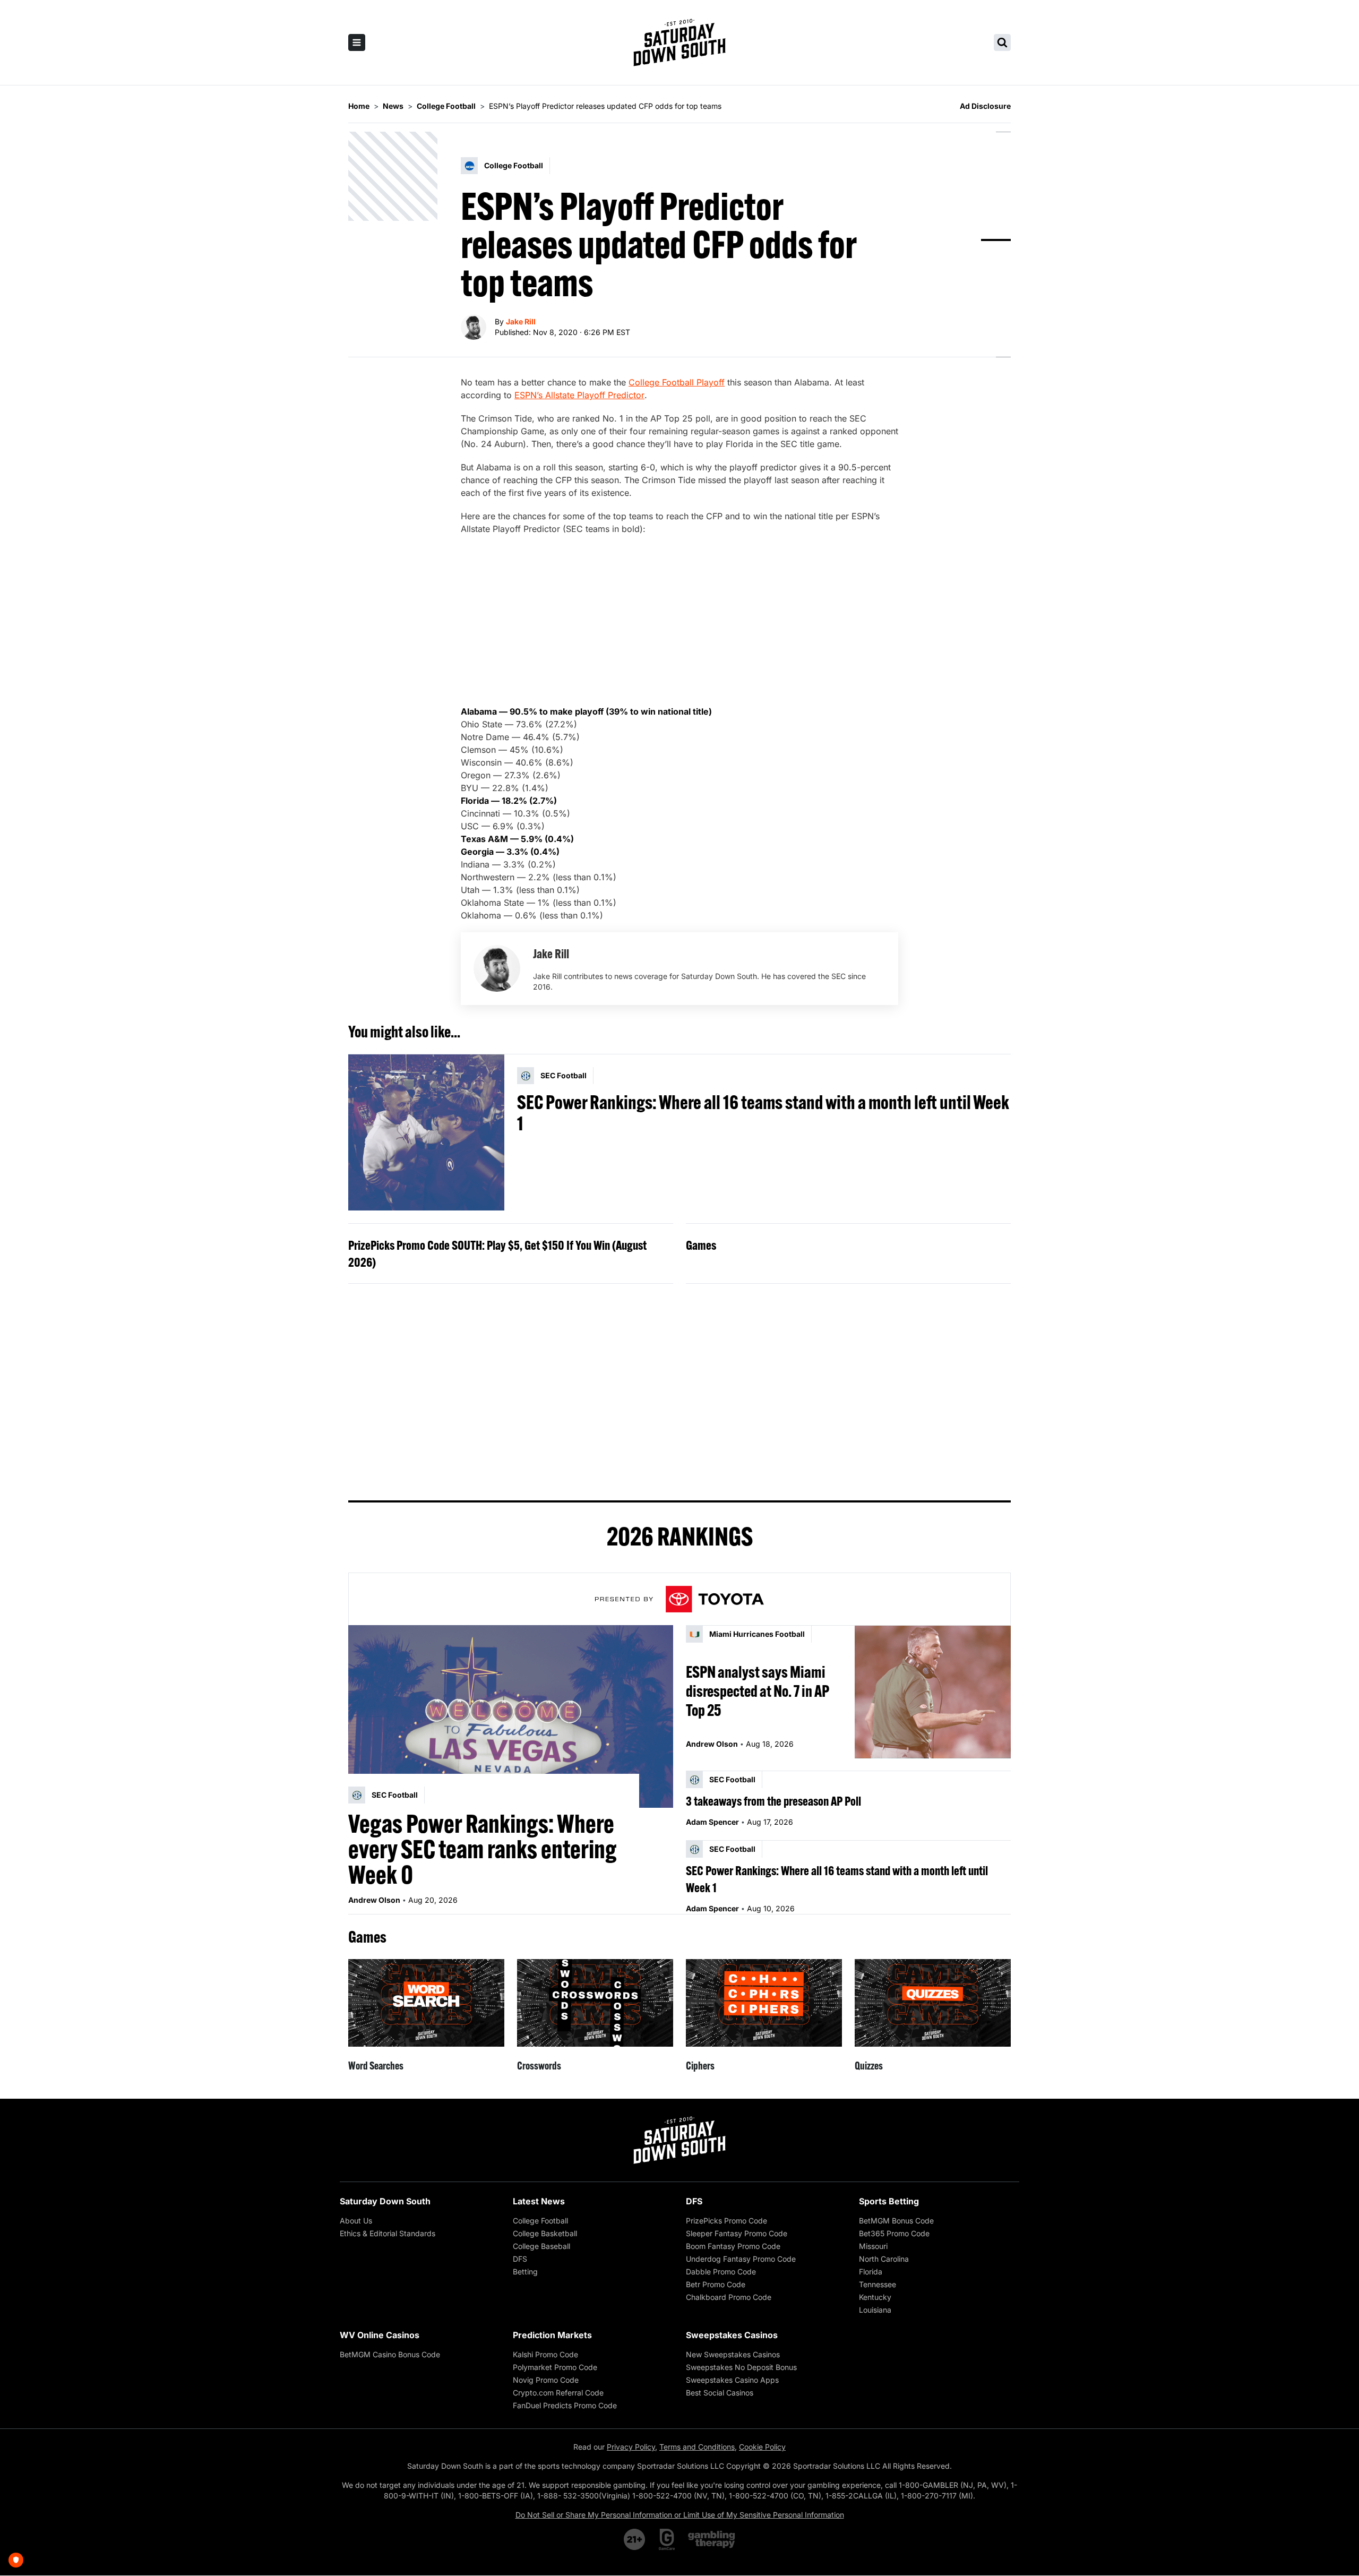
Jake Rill (521, 321)
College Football (540, 2221)
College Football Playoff (677, 382)
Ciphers (700, 2066)
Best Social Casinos (720, 2393)
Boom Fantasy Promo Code (733, 2246)
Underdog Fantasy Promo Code (741, 2259)
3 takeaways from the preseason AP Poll (773, 1801)
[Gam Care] (667, 2539)
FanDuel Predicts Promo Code (565, 2405)
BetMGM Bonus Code (896, 2221)
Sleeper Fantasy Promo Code (737, 2233)
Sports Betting (889, 2201)
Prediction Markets (552, 2335)
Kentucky (875, 2297)
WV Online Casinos (380, 2335)
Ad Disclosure (985, 106)
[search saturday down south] (1002, 42)
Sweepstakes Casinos (732, 2335)
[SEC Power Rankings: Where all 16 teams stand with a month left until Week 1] (426, 1132)
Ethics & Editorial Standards (388, 2233)
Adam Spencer (712, 1822)
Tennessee (878, 2284)
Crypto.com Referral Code (558, 2393)
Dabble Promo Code (721, 2272)
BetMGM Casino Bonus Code (390, 2354)
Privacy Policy (631, 2447)
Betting (525, 2272)
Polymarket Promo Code (555, 2367)
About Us (356, 2221)
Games (701, 1245)
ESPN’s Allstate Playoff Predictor (579, 395)
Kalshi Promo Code (545, 2354)
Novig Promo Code (546, 2380)
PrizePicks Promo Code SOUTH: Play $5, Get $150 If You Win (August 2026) (497, 1253)
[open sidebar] (357, 42)
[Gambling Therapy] (712, 2539)
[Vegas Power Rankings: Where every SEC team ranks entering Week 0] (511, 1716)
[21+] (635, 2539)
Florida (871, 2272)
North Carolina (884, 2259)
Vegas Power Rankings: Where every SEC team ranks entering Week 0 (483, 1849)
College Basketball (545, 2233)
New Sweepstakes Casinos (733, 2354)
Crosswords (539, 2066)
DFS (520, 2259)
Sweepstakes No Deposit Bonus (741, 2367)
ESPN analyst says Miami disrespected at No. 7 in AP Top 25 (758, 1691)
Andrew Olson (374, 1900)
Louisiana (875, 2310)
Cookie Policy (762, 2447)
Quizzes (869, 2066)
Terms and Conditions (697, 2447)
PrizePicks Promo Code (726, 2221)
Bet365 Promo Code (894, 2233)
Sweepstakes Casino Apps (732, 2380)
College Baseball (541, 2246)
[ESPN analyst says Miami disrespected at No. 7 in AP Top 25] (933, 1692)
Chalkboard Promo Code (729, 2297)
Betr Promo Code (716, 2284)
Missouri (873, 2246)
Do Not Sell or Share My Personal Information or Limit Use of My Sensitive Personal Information (680, 2515)
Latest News (539, 2201)
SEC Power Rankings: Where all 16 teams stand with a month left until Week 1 (763, 1113)
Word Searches (376, 2066)
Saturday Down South (385, 2201)
